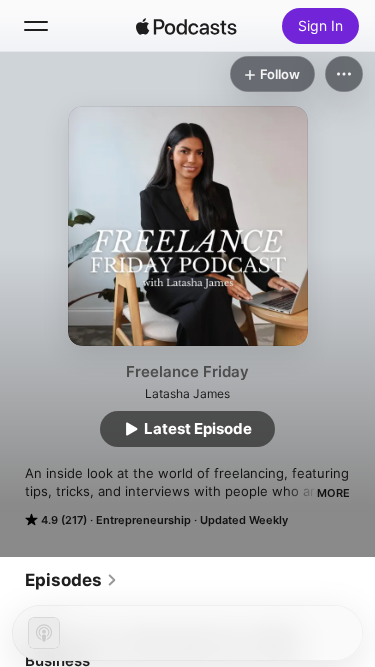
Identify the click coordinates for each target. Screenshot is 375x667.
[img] (187, 26)
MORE (333, 493)
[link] (71, 580)
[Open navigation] (36, 26)
